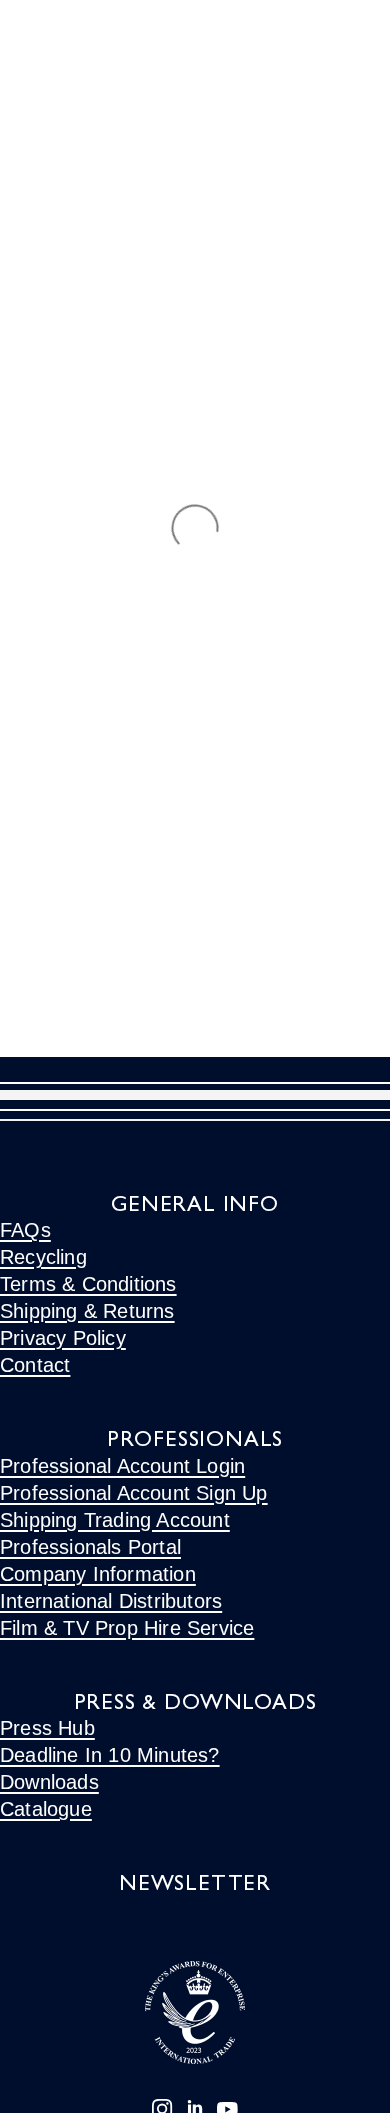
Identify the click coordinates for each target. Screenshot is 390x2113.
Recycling (43, 1257)
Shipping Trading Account (115, 1520)
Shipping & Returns (87, 1311)
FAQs (25, 1230)
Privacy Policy (63, 1338)
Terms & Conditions (88, 1284)
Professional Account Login (122, 1466)
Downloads (49, 1782)
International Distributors (111, 1601)
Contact (35, 1365)
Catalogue (46, 1809)
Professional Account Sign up (134, 1493)
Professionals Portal (90, 1547)
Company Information (98, 1574)
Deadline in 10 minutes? (110, 1755)
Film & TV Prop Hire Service (127, 1628)
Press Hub (47, 1728)
